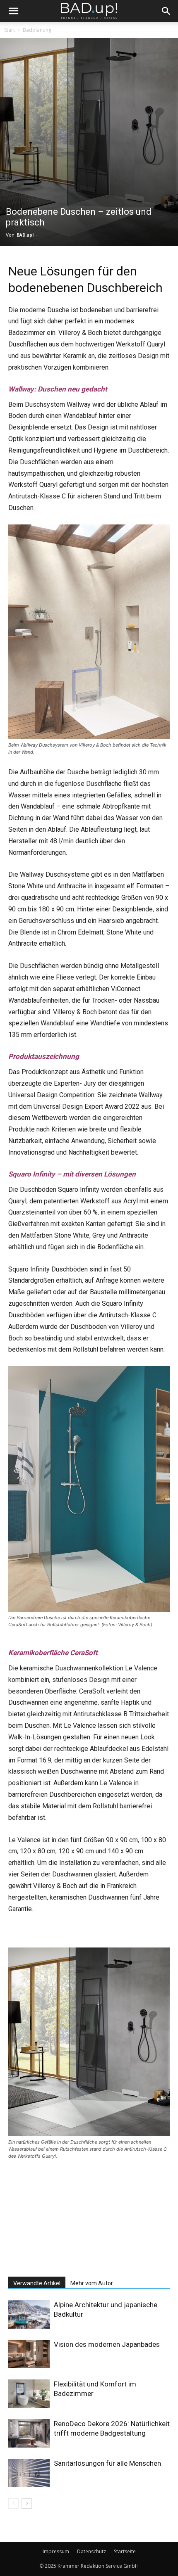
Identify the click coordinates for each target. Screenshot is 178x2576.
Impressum (56, 2551)
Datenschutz (91, 2551)
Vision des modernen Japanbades (107, 2344)
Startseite (125, 2551)
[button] (13, 11)
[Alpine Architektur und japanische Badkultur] (29, 2314)
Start (10, 30)
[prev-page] (13, 2504)
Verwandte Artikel (37, 2283)
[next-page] (27, 2504)
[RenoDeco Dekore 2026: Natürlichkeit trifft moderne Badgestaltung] (29, 2433)
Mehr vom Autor (92, 2283)
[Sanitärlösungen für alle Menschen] (29, 2473)
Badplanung (37, 30)
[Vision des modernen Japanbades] (29, 2354)
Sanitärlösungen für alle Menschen (107, 2463)
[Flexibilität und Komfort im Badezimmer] (29, 2394)
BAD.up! (25, 235)
